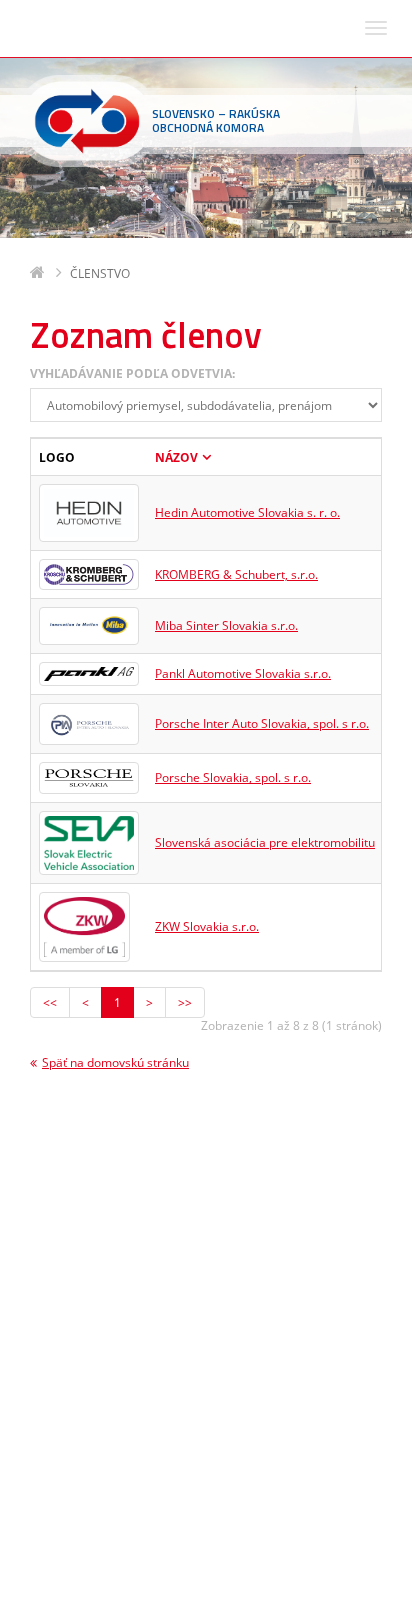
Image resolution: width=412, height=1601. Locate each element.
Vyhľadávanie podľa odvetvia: (132, 374)
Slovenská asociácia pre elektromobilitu (265, 842)
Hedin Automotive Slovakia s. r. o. (247, 512)
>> (185, 1002)
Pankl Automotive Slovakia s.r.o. (243, 673)
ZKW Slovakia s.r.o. (207, 926)
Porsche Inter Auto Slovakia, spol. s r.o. (262, 723)
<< (50, 1002)
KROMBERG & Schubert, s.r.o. (236, 574)
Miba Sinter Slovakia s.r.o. (226, 625)
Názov (176, 457)
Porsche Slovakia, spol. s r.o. (233, 777)
